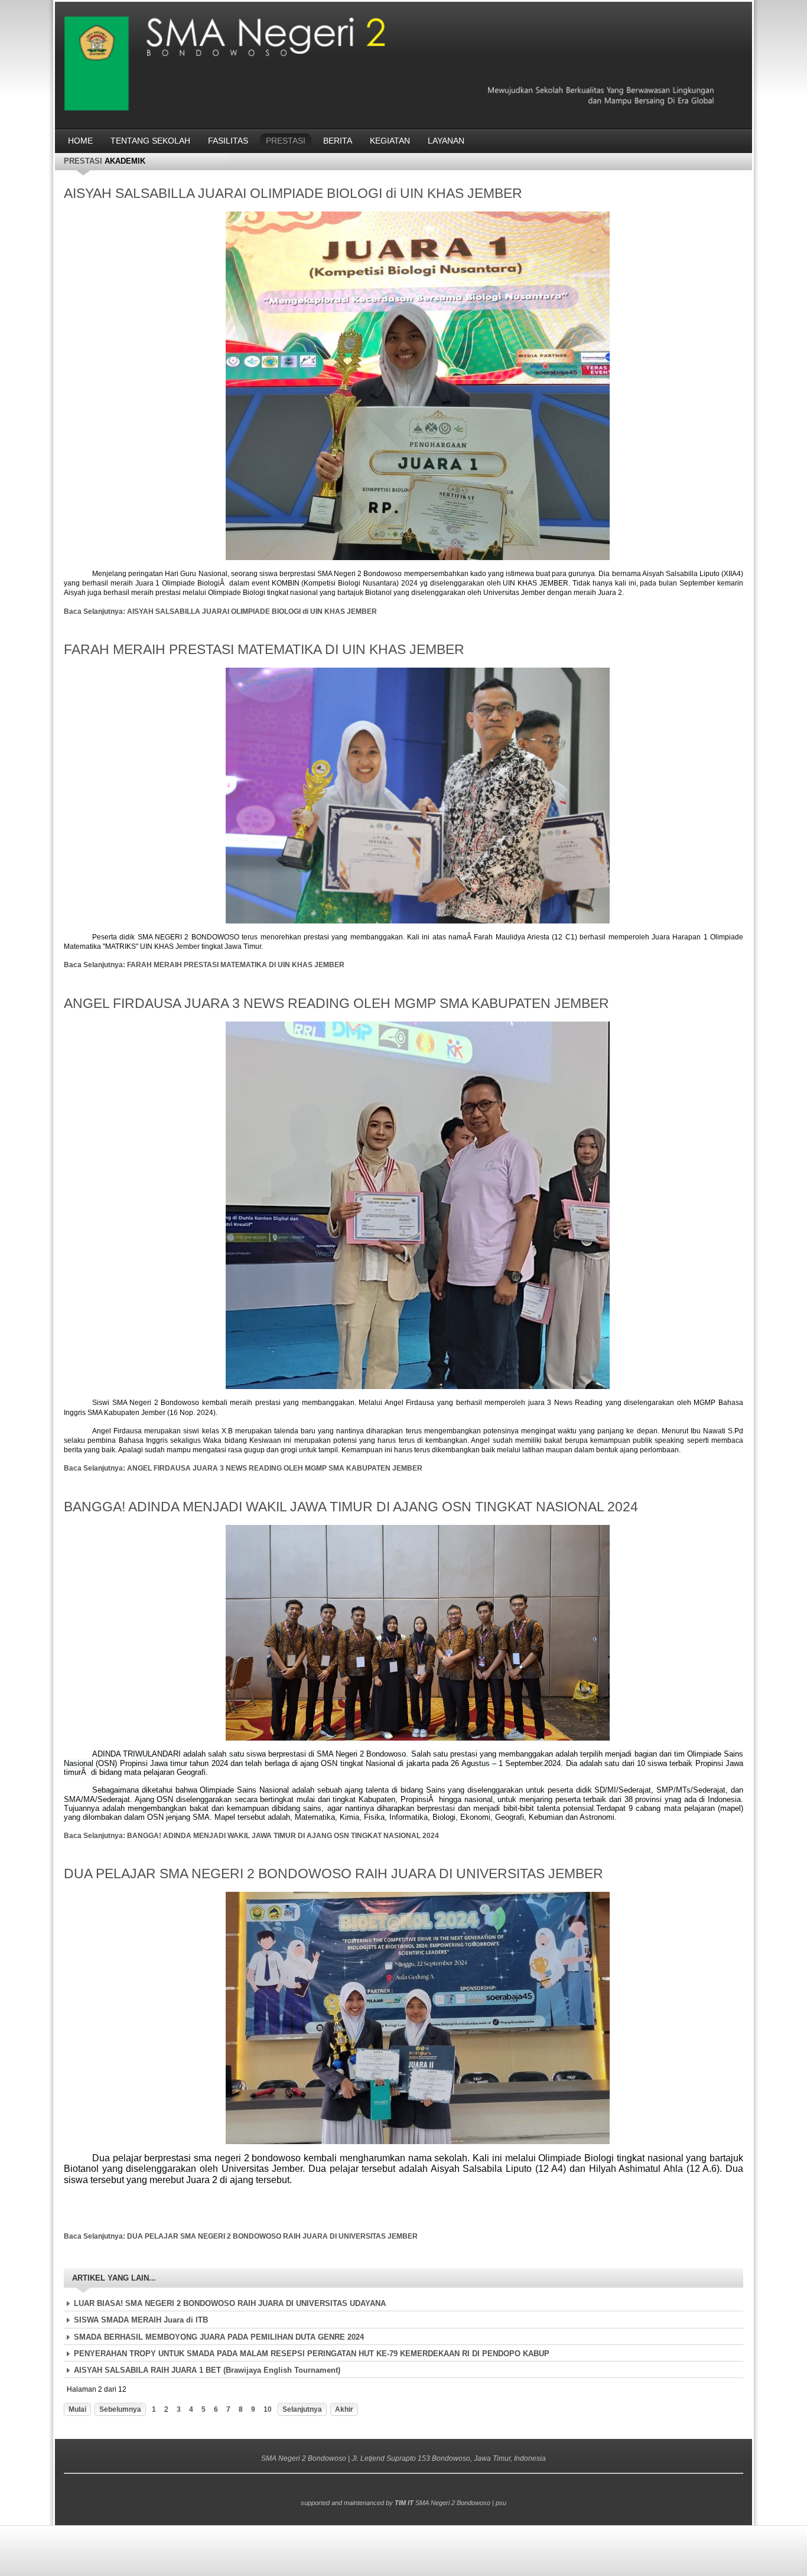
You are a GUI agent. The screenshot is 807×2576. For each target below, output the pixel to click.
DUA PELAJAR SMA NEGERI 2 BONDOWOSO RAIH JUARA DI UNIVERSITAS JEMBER (333, 1874)
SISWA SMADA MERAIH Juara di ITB (141, 2320)
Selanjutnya (302, 2409)
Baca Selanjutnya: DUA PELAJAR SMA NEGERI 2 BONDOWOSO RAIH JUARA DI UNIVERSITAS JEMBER (241, 2236)
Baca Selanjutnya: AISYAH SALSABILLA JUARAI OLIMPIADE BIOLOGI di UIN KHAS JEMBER (220, 612)
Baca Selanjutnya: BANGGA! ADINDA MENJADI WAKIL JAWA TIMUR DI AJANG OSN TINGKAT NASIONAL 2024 (251, 1836)
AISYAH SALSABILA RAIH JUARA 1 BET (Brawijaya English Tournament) (207, 2370)
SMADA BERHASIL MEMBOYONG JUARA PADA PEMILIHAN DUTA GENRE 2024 (219, 2337)
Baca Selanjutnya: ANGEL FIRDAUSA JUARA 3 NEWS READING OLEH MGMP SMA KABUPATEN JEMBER (243, 1468)
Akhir (344, 2409)
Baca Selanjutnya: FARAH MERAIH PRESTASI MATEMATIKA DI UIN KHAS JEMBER (204, 965)
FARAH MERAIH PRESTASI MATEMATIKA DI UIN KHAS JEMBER (264, 649)
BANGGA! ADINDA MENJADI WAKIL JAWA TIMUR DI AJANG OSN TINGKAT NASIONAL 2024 (351, 1507)
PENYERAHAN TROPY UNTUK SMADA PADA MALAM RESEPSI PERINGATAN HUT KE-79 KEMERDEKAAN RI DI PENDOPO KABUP (312, 2354)
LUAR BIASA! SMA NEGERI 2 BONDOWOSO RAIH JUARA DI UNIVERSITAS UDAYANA (230, 2303)
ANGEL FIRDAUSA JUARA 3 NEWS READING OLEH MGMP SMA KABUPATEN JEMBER (336, 1003)
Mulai (77, 2409)
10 (268, 2409)
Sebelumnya (120, 2409)
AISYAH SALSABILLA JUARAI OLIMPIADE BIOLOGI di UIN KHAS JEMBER (293, 193)
